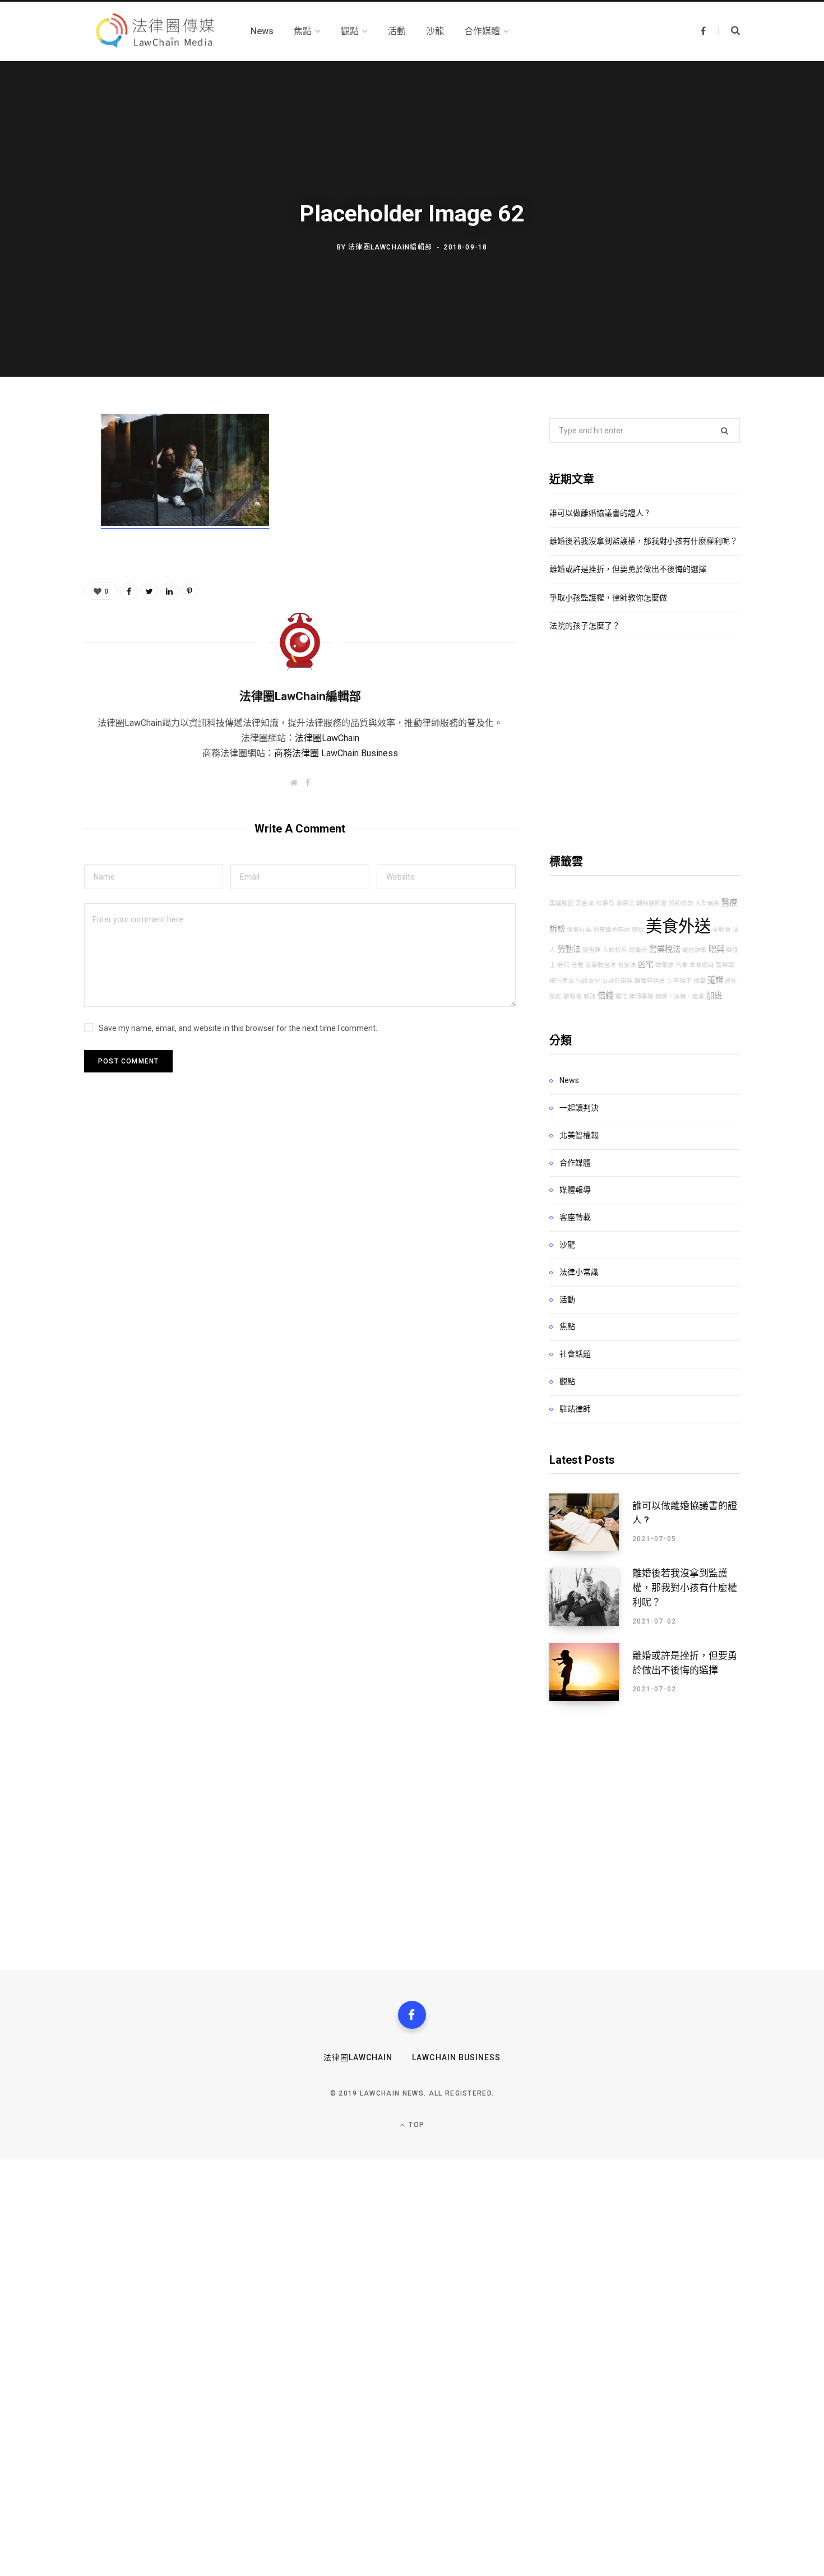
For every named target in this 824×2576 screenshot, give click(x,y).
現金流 (585, 903)
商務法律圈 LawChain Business (336, 753)
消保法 (625, 903)
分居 (577, 965)
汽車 (682, 965)
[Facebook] (412, 2015)
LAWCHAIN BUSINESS (456, 2057)
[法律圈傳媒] (154, 31)
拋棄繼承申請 (612, 930)
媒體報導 (575, 1190)
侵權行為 (579, 930)
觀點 (567, 1381)
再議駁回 (562, 903)
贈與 (716, 949)
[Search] (729, 31)
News (569, 1080)
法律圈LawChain (327, 738)
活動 (567, 1299)
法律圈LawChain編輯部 (390, 247)
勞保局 (605, 903)
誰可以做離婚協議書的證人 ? (599, 513)
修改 (590, 996)
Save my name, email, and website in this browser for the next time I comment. (238, 1028)
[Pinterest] (43, 515)
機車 (700, 981)
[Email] (43, 544)
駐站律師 (575, 1409)
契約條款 (681, 903)
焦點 (567, 1326)
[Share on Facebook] (43, 455)
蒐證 (715, 980)
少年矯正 (679, 981)
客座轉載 (575, 1217)
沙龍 (567, 1245)
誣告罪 (592, 950)
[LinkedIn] (169, 591)
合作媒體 (575, 1163)
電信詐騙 (695, 950)
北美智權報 (579, 1135)
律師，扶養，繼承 (680, 996)
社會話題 (575, 1354)
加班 (714, 996)
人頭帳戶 (615, 950)
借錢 (605, 996)
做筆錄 (665, 965)
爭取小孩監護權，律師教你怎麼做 (608, 598)
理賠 (621, 996)
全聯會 (722, 930)
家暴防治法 (601, 965)
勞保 (563, 965)
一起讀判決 (579, 1108)
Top (415, 2125)
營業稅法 (665, 949)
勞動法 (569, 949)
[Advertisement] (645, 747)
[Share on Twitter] (43, 485)
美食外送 (678, 926)
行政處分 (588, 981)
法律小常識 (579, 1272)
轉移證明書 (652, 903)
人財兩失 (707, 903)
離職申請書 (650, 981)
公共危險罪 (617, 981)
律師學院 (641, 996)
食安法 (627, 965)
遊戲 (638, 930)
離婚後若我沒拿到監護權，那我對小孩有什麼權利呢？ (644, 541)
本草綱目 (702, 965)
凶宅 (646, 965)
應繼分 (638, 950)
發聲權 (573, 996)
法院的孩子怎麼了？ (585, 626)
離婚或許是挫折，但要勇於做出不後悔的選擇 (628, 569)
